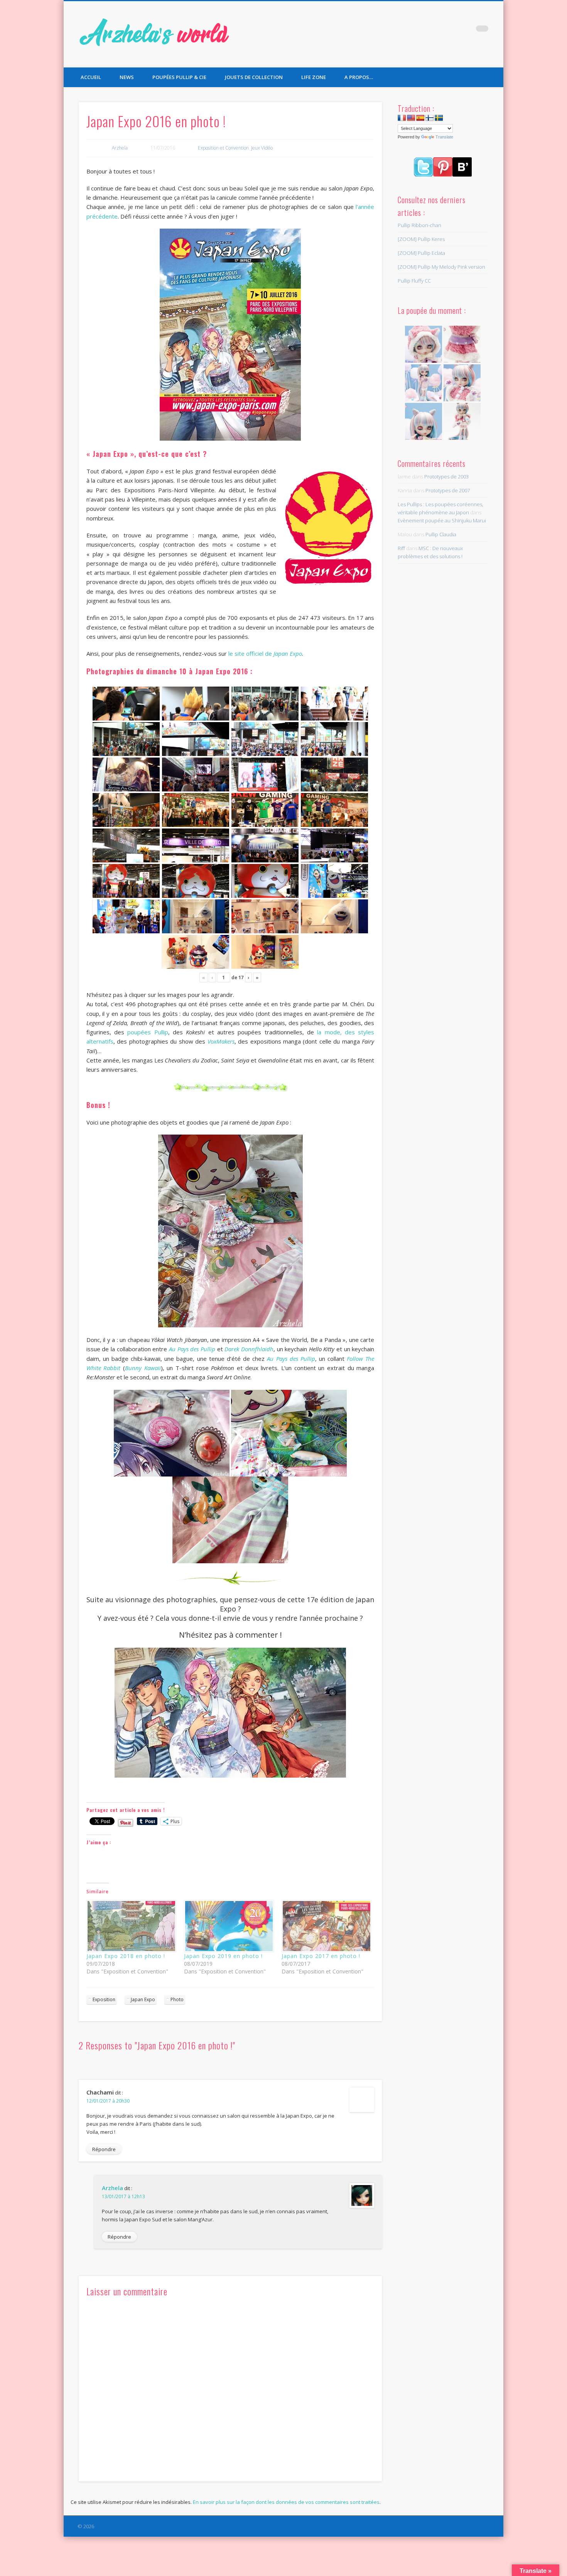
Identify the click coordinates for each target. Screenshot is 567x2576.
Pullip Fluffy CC (414, 281)
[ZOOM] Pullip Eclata (421, 253)
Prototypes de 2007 (448, 490)
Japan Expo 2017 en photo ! (321, 1956)
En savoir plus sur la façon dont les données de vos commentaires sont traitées (286, 2502)
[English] (411, 118)
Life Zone (314, 77)
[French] (402, 118)
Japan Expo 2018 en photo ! (126, 1956)
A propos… (359, 77)
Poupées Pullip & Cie (179, 77)
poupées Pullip (148, 1032)
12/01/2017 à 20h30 (108, 2101)
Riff (401, 548)
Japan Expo (143, 1999)
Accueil (91, 77)
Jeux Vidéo (262, 148)
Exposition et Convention (223, 148)
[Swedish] (439, 118)
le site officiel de (265, 653)
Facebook (435, 30)
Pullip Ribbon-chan (419, 225)
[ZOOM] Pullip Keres (421, 239)
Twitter (451, 30)
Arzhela (120, 148)
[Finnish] (430, 118)
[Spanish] (420, 118)
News (127, 77)
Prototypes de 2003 (446, 476)
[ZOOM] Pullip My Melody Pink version (441, 267)
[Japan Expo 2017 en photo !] (327, 1926)
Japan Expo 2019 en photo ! (223, 1956)
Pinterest (466, 30)
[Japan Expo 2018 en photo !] (131, 1926)
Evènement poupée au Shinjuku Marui (442, 520)
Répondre (104, 2149)
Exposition (104, 1999)
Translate (444, 137)
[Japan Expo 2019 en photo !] (229, 1926)
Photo (177, 1999)
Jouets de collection (254, 77)
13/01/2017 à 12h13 (123, 2196)
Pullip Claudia (441, 534)
